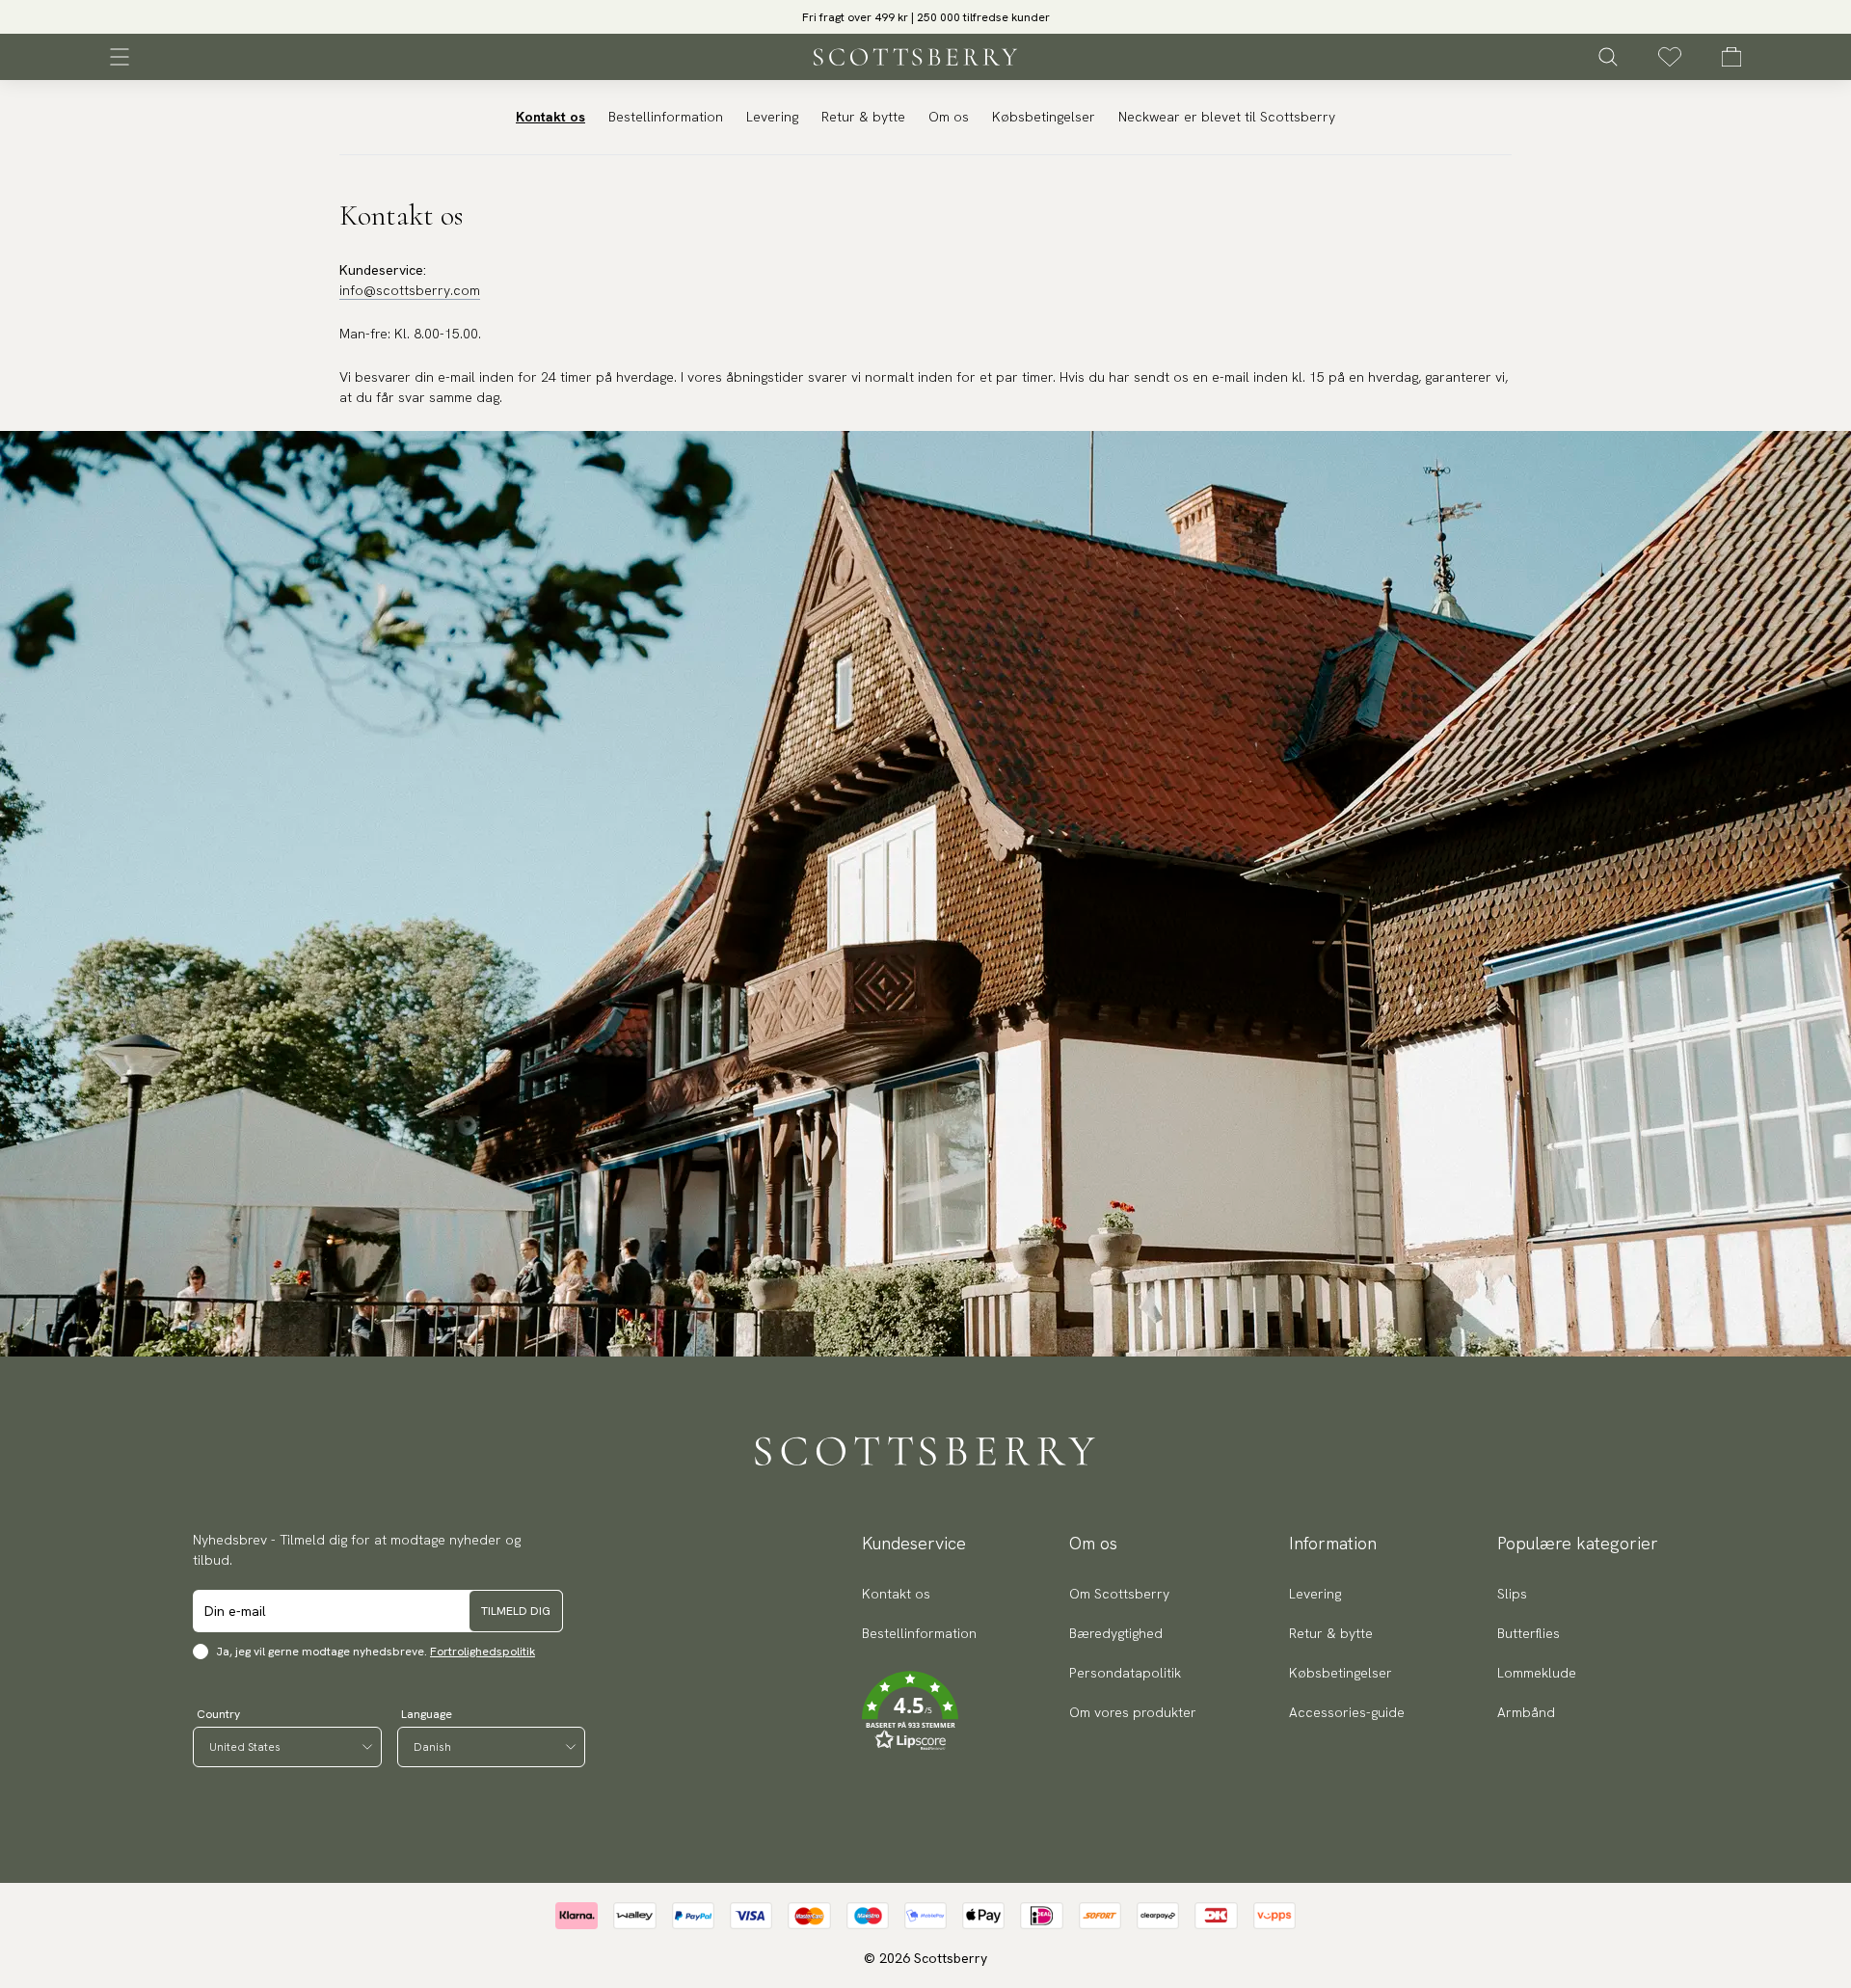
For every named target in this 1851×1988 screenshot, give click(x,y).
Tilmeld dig (516, 1611)
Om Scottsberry (1119, 1594)
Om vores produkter (1133, 1712)
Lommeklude (1537, 1673)
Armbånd (1526, 1712)
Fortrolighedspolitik (483, 1652)
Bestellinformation (666, 117)
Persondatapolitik (1125, 1673)
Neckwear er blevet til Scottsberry (1227, 117)
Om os (949, 117)
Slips (1512, 1594)
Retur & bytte (863, 117)
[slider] (925, 17)
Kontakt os (550, 117)
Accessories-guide (1347, 1712)
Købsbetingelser (1044, 117)
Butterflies (1529, 1633)
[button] (925, 23)
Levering (772, 117)
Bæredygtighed (1116, 1633)
